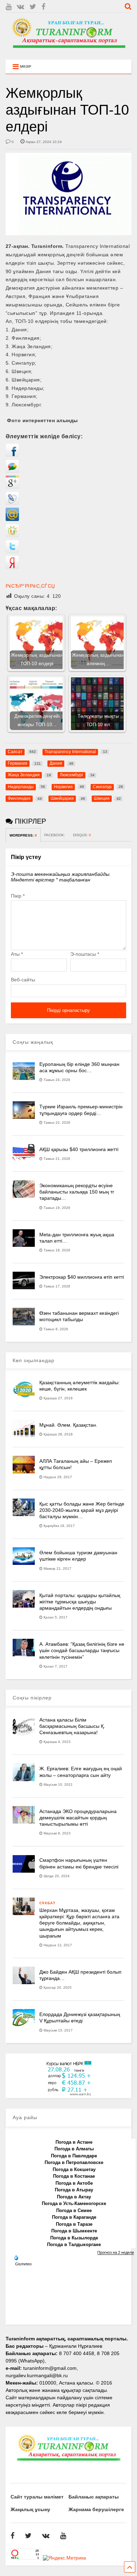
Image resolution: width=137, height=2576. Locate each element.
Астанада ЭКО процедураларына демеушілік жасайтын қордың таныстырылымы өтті (78, 1818)
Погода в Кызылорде (74, 2238)
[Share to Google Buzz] (12, 471)
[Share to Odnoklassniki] (12, 535)
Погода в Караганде (74, 2217)
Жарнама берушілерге (96, 2509)
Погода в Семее (74, 2210)
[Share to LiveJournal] (12, 503)
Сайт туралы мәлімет (37, 2497)
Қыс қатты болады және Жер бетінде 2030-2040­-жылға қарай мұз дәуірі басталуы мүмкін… (82, 1510)
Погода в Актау (74, 2197)
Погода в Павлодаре (74, 2156)
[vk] (21, 7)
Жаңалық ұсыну (30, 2509)
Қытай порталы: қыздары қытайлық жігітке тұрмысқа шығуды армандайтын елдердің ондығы (80, 1602)
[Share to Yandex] (12, 567)
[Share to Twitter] (12, 552)
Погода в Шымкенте (74, 2231)
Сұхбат (47, 1903)
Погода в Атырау (74, 2190)
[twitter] (33, 7)
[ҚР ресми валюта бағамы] (68, 2094)
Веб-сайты (23, 980)
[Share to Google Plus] (12, 487)
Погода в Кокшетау (74, 2169)
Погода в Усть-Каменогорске (74, 2203)
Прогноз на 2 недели (116, 2252)
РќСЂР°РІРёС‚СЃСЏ (30, 586)
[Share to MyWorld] (12, 519)
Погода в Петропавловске (74, 2162)
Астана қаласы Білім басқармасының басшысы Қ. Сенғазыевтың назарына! (72, 1726)
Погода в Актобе (74, 2183)
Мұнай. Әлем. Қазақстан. (68, 1425)
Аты (17, 954)
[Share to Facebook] (12, 455)
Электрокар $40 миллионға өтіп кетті (82, 1277)
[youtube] (9, 7)
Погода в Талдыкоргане (74, 2244)
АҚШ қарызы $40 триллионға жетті (79, 1149)
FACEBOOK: (55, 835)
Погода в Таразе (74, 2224)
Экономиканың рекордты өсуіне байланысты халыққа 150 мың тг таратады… (77, 1192)
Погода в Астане (74, 2142)
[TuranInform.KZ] (69, 51)
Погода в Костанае (74, 2176)
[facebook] (43, 7)
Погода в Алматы (74, 2149)
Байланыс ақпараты (94, 2497)
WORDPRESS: (23, 835)
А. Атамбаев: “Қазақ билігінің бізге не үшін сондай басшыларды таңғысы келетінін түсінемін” (82, 1650)
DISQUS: (82, 835)
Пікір (18, 896)
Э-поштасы (85, 954)
